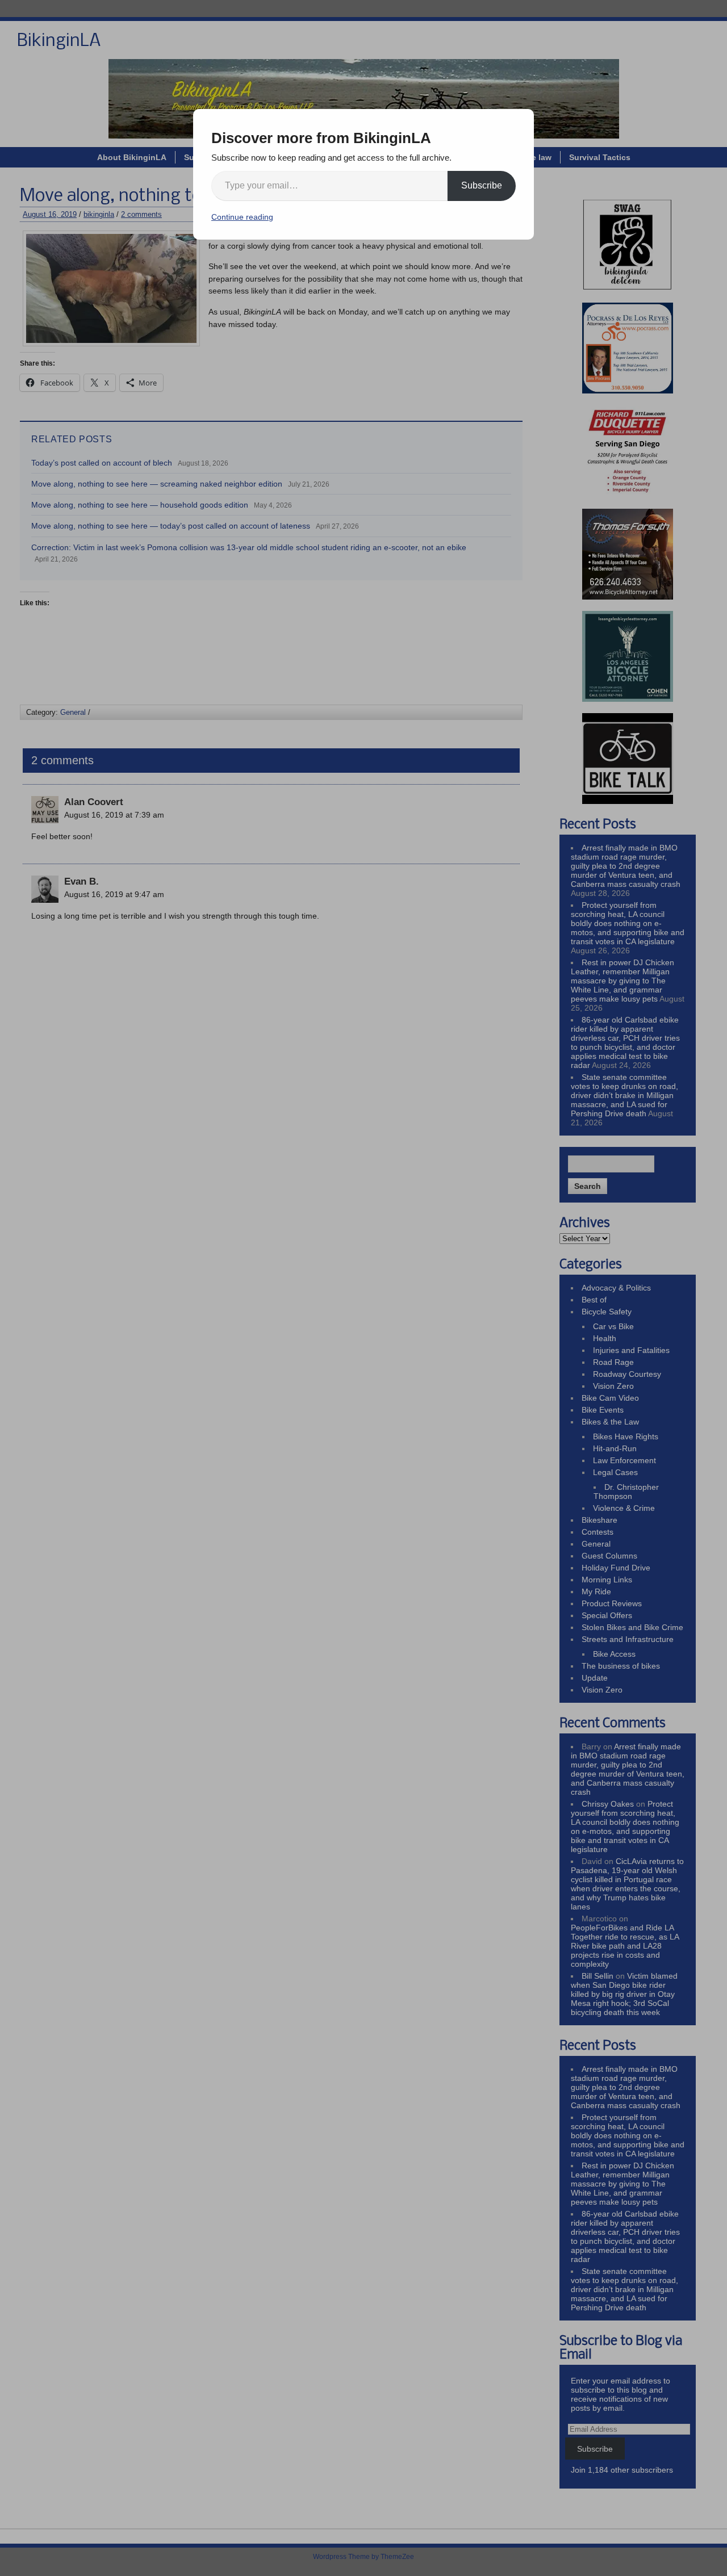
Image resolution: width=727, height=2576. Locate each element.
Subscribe (482, 185)
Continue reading (242, 217)
